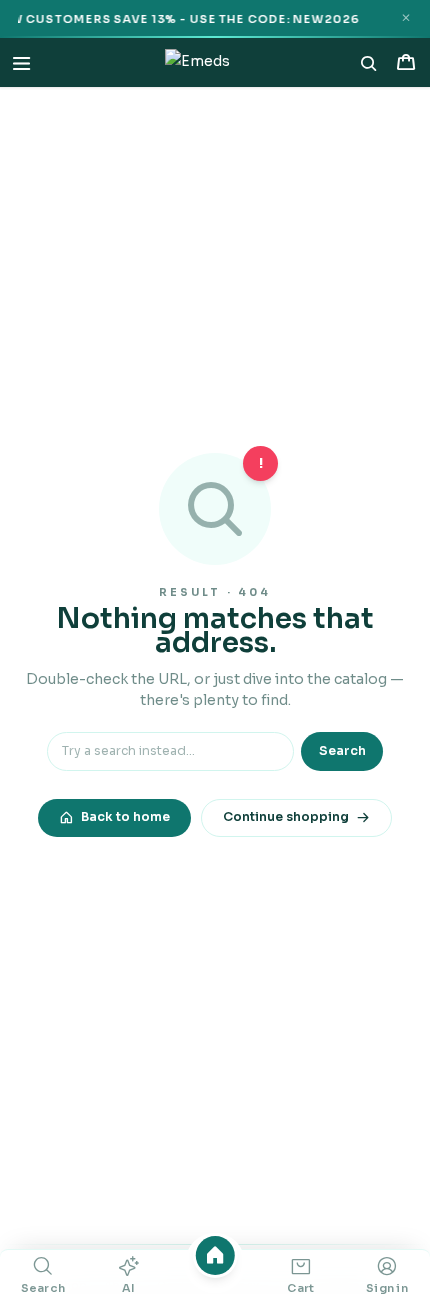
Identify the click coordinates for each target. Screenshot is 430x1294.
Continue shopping (286, 817)
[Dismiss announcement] (405, 18)
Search (342, 751)
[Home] (215, 1255)
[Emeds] (198, 63)
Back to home (125, 817)
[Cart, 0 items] (405, 62)
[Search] (369, 63)
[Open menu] (21, 62)
